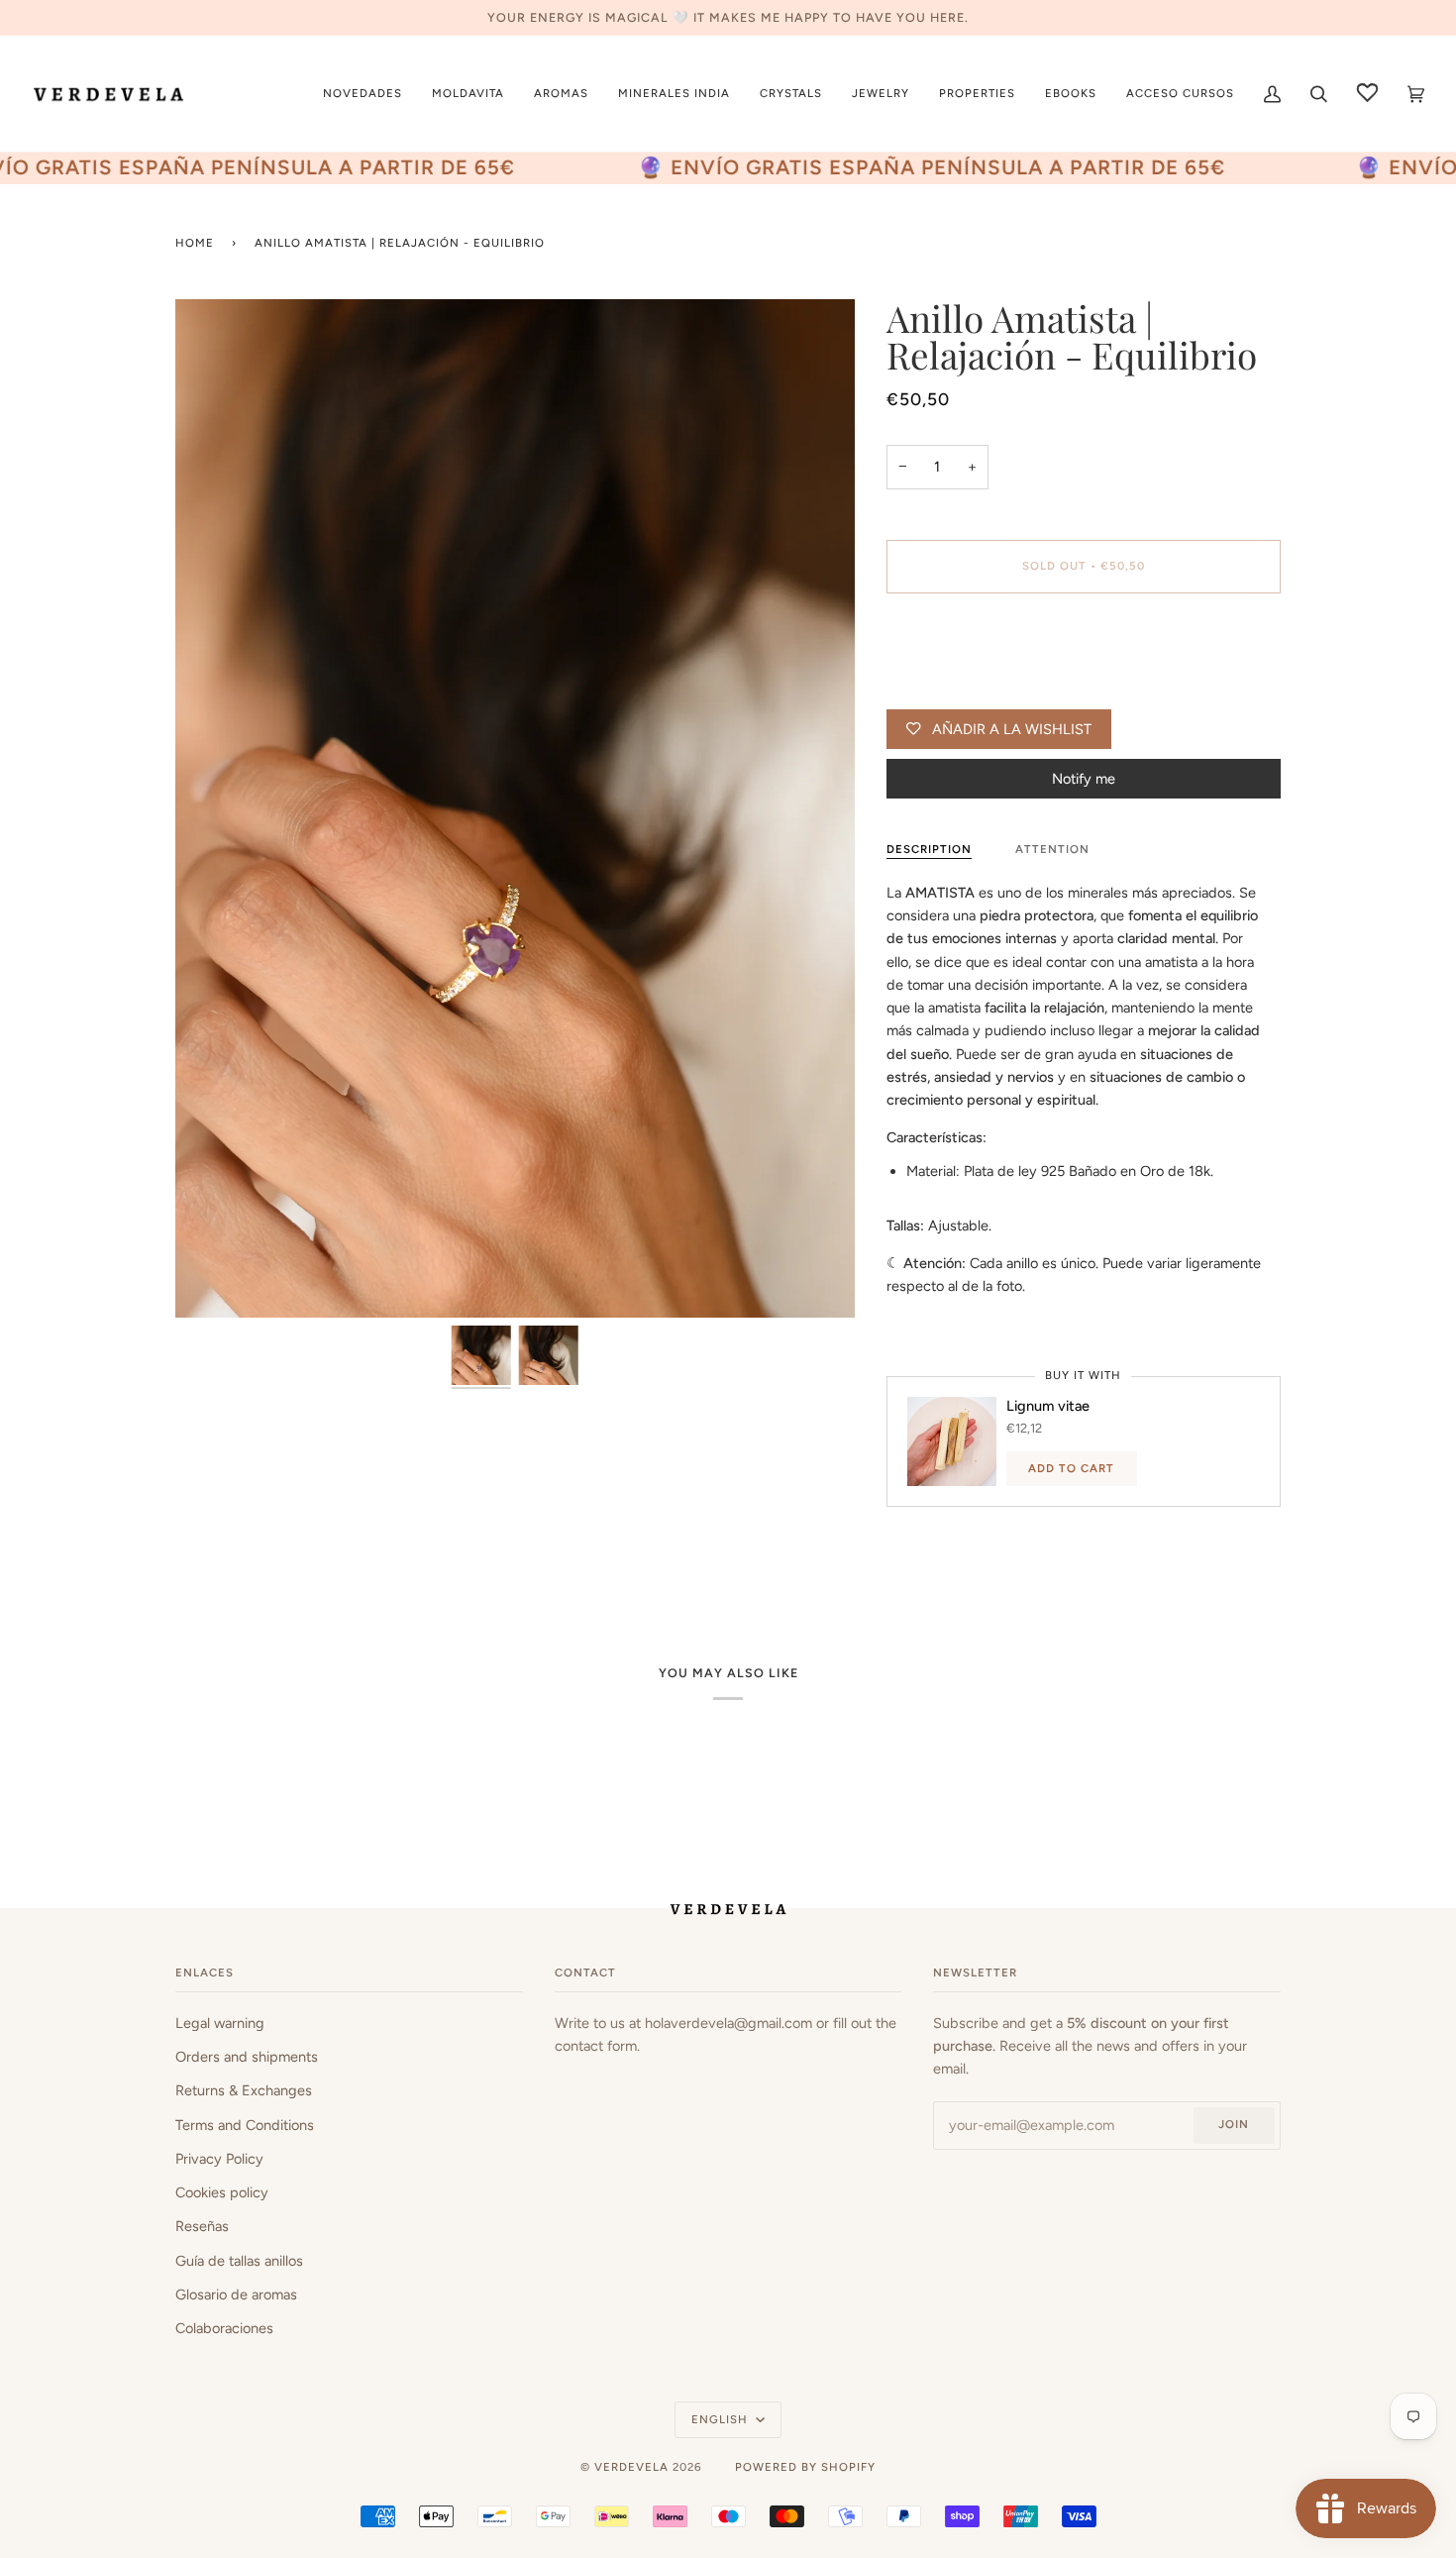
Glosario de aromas (236, 2294)
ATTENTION (1052, 849)
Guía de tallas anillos (239, 2261)
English (722, 2419)
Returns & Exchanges (244, 2090)
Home (195, 243)
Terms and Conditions (245, 2125)
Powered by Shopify (805, 2467)
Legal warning (220, 2023)
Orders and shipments (247, 2057)
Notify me (1084, 779)
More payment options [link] (959, 688)
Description (929, 849)
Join (1234, 2124)
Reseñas (202, 2226)
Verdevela (631, 2467)
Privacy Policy (219, 2159)
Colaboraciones (224, 2328)
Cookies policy (222, 2192)
